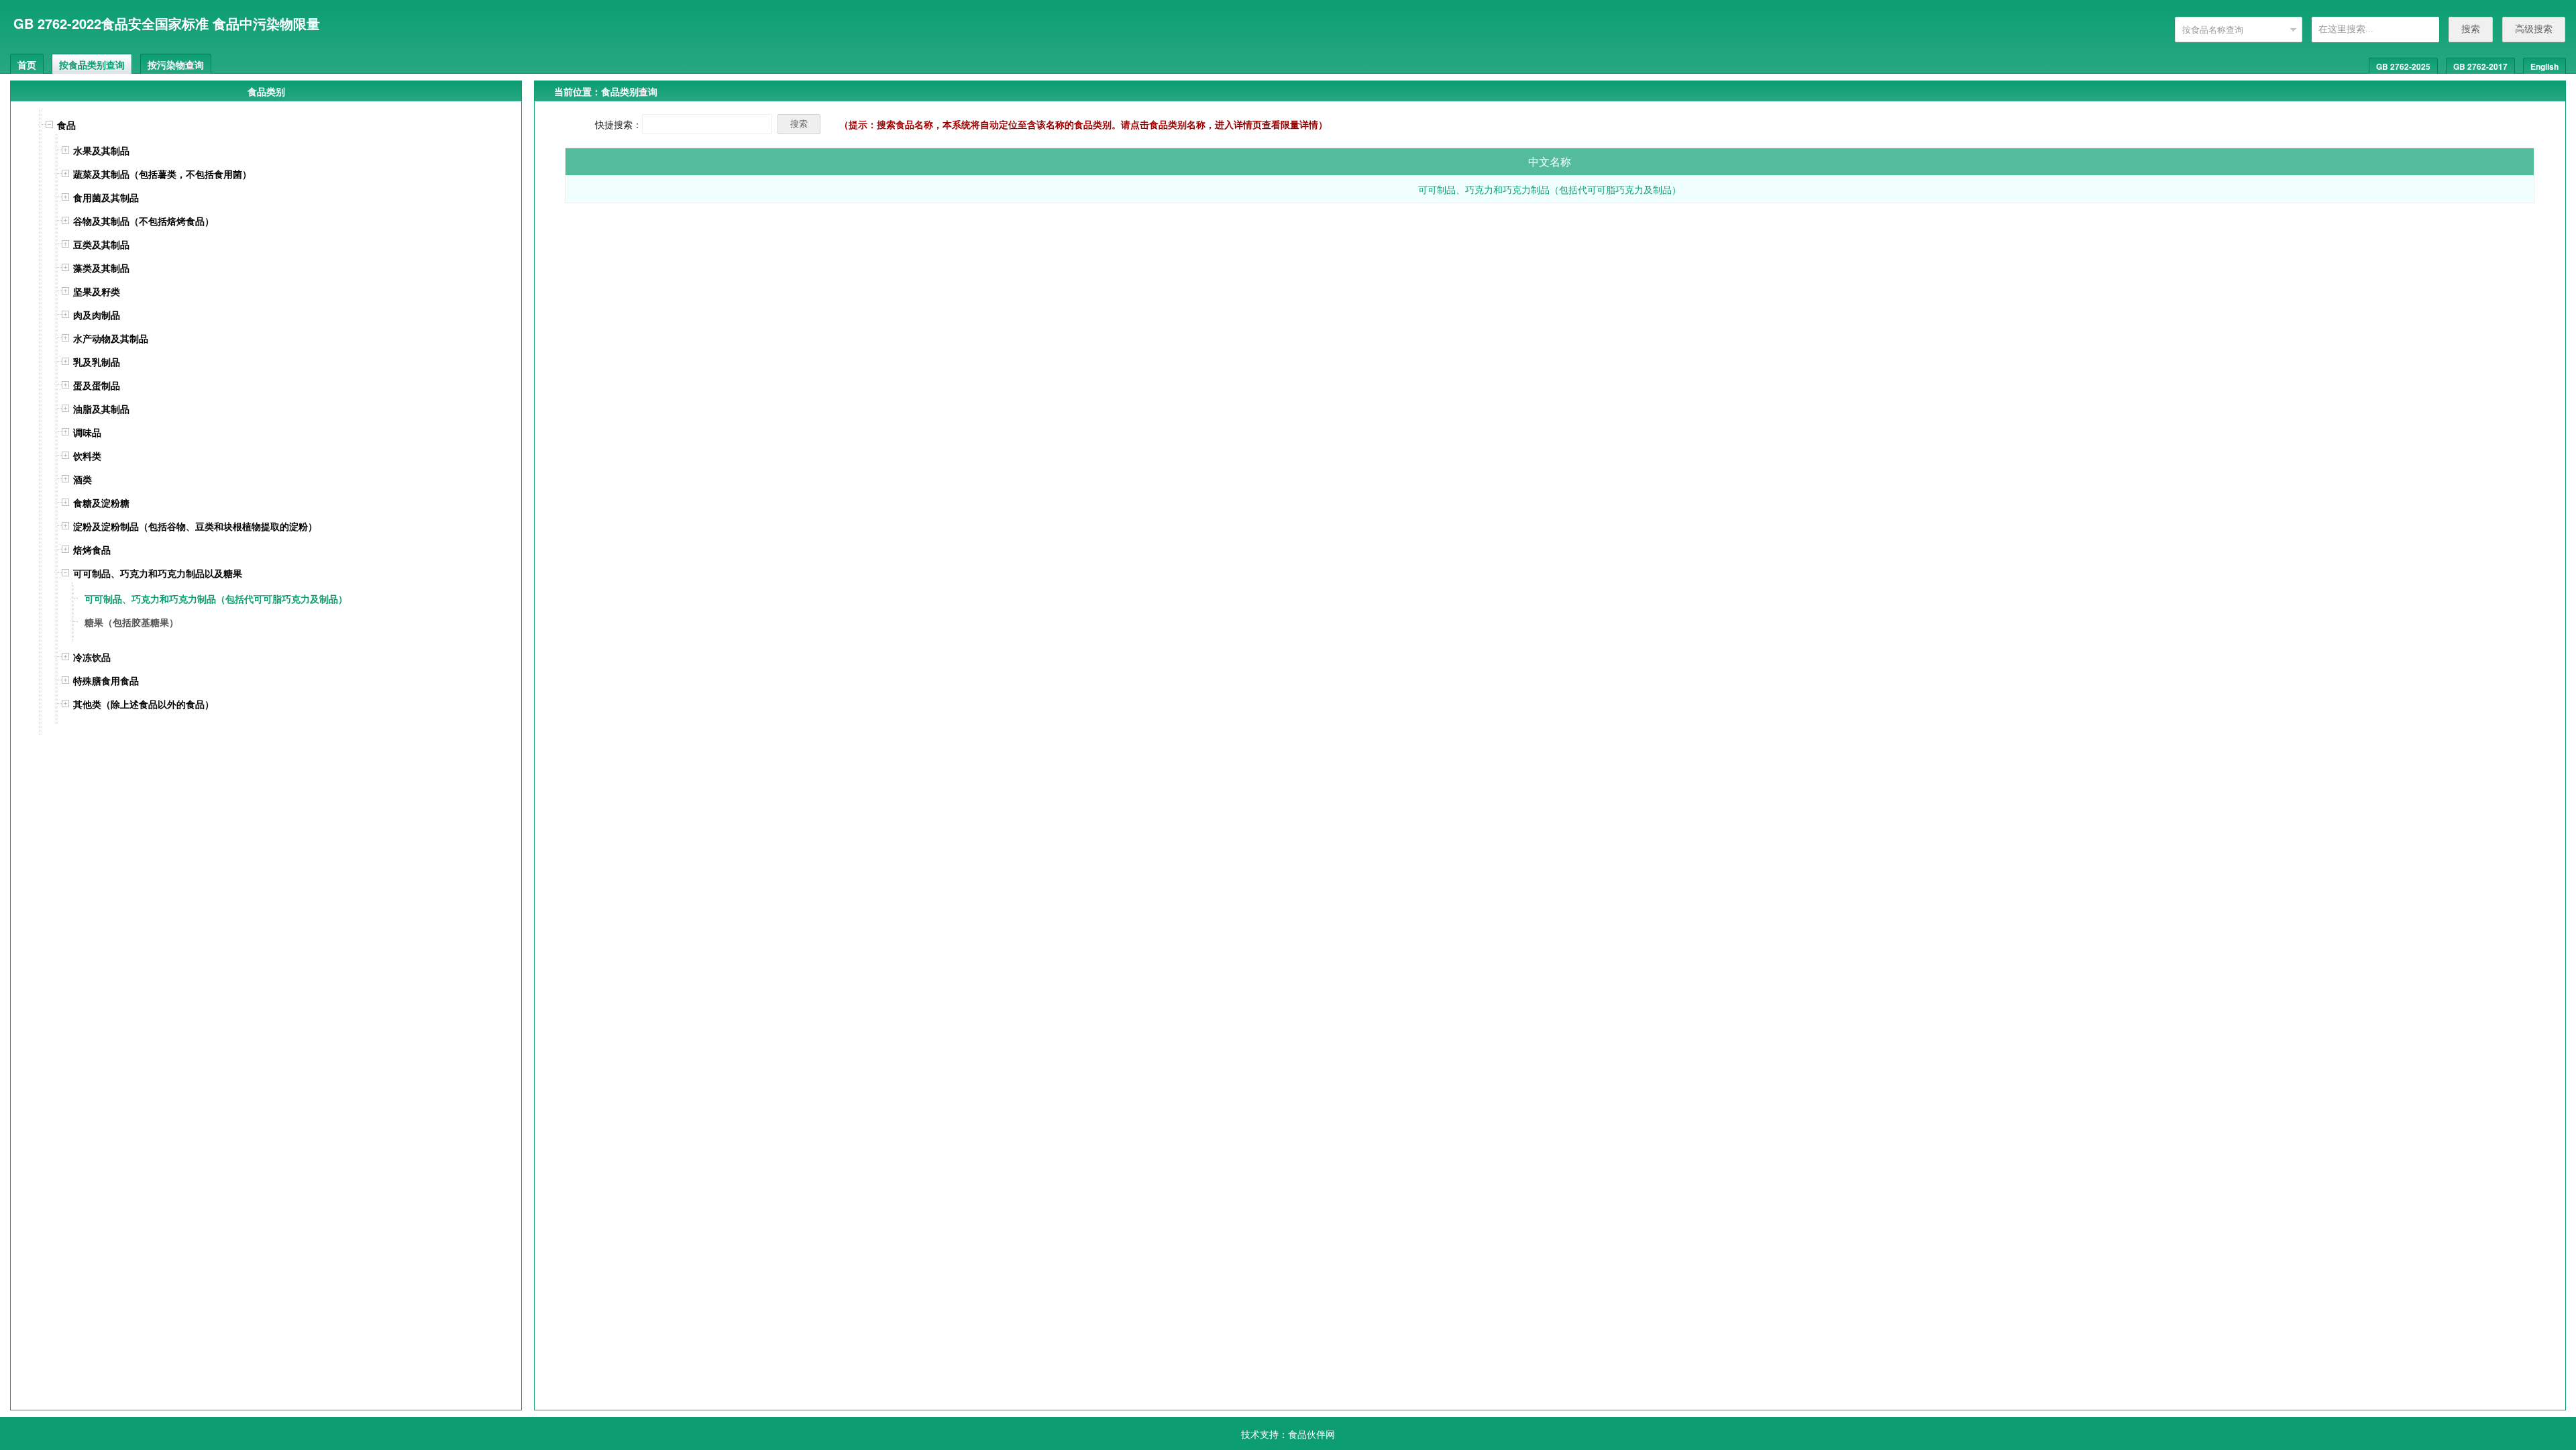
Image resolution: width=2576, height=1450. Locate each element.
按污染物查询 (176, 64)
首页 (27, 64)
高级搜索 (2534, 29)
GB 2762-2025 (2403, 66)
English (2544, 66)
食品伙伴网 (1311, 1434)
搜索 (2471, 29)
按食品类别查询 (92, 64)
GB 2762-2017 (2480, 66)
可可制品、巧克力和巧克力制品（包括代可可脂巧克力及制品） (1550, 189)
